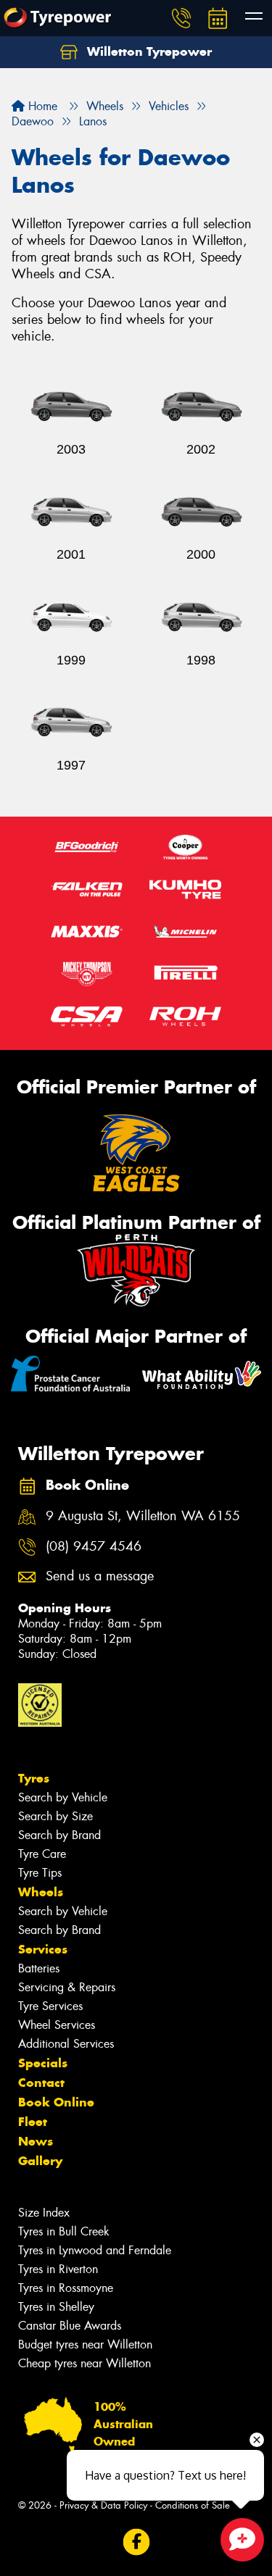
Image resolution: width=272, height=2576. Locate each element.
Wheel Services (57, 2025)
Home (41, 106)
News (36, 2141)
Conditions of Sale (193, 2505)
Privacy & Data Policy (103, 2505)
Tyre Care (42, 1854)
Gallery (40, 2161)
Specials (43, 2063)
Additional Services (66, 2044)
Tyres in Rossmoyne (66, 2288)
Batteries (39, 1968)
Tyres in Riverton (58, 2269)
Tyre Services (50, 2006)
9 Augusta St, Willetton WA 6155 (143, 1516)
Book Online (56, 2102)
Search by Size (55, 1816)
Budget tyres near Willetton (85, 2344)
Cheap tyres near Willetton (85, 2363)
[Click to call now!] (181, 18)
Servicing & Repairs (67, 1987)
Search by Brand (59, 1835)
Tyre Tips (40, 1873)
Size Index (44, 2213)
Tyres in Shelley (56, 2307)
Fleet (33, 2122)
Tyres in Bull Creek (64, 2231)
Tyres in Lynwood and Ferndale (95, 2250)
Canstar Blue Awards (70, 2326)
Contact (41, 2083)
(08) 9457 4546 (94, 1547)
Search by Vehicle (63, 1797)
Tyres (34, 1778)
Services (43, 1949)
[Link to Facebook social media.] (136, 2542)
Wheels (41, 1892)
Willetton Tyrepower (148, 51)
